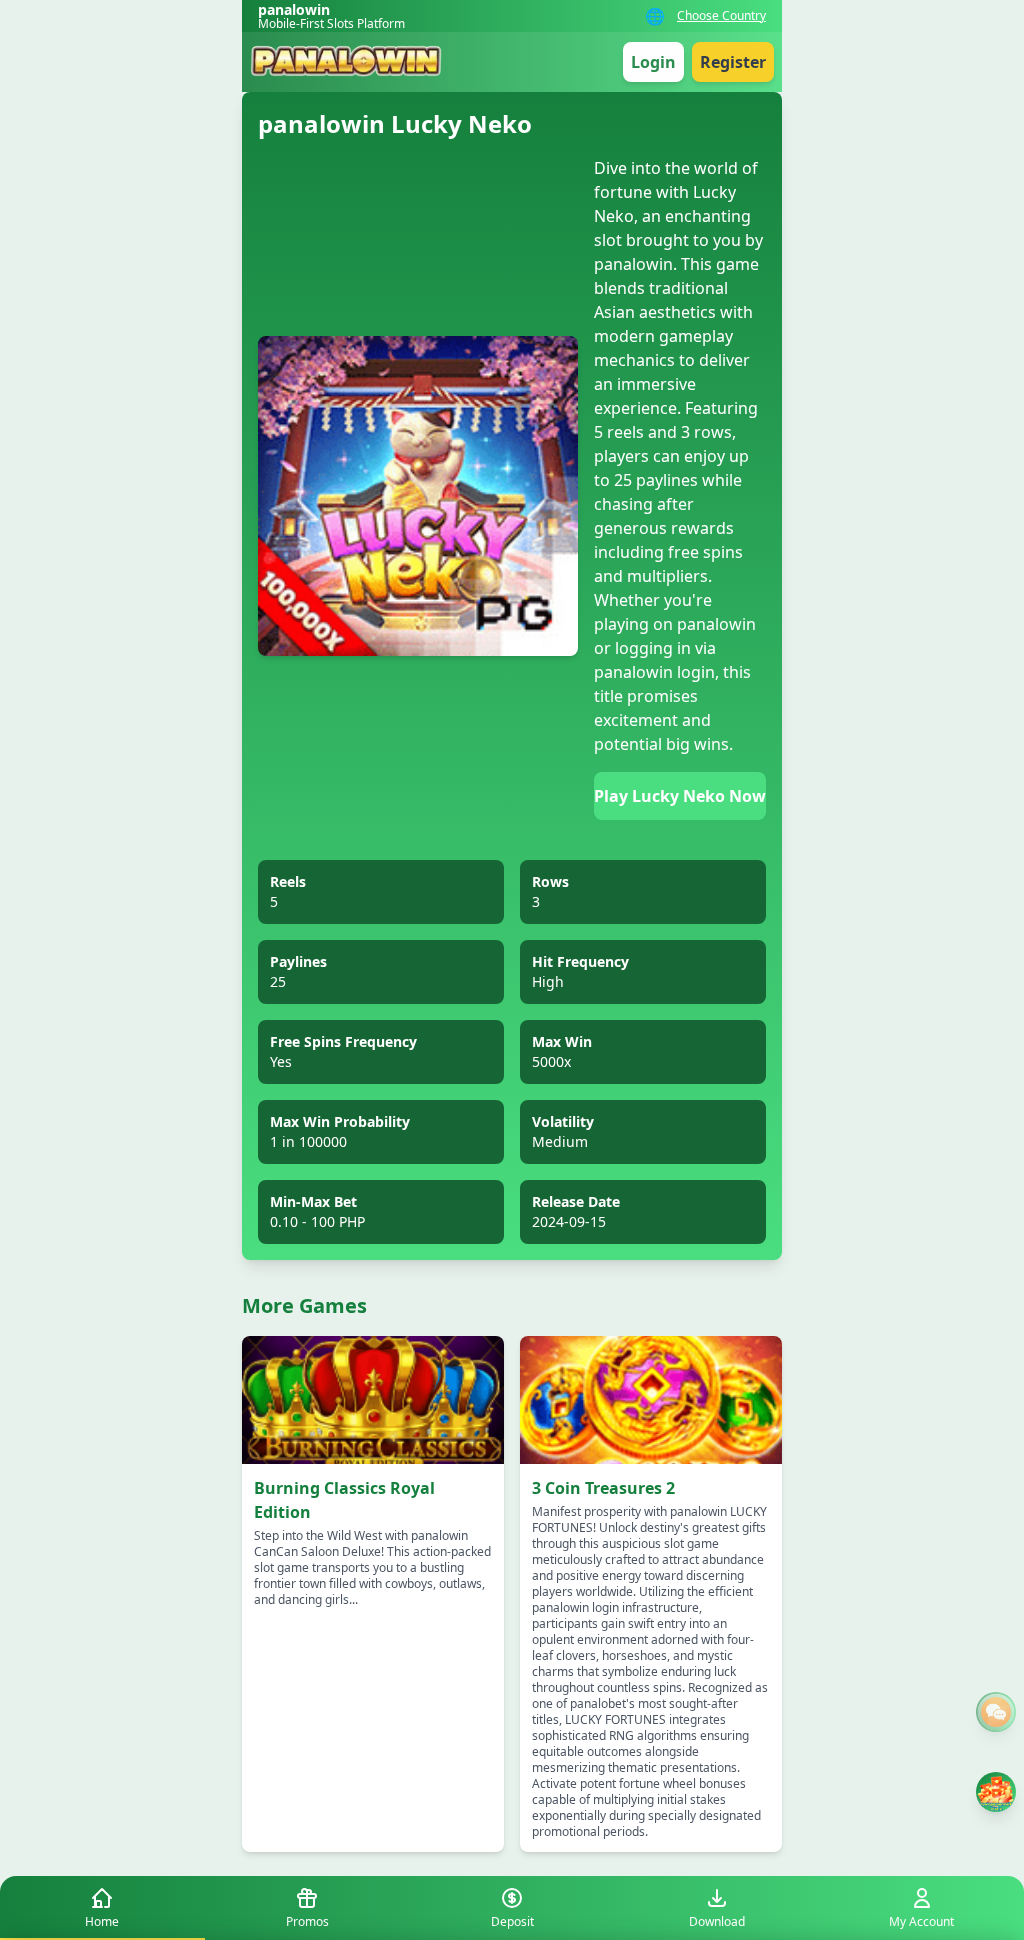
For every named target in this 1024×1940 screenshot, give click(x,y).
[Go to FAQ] (996, 1712)
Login (653, 62)
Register (733, 62)
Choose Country (721, 16)
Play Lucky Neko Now (680, 796)
